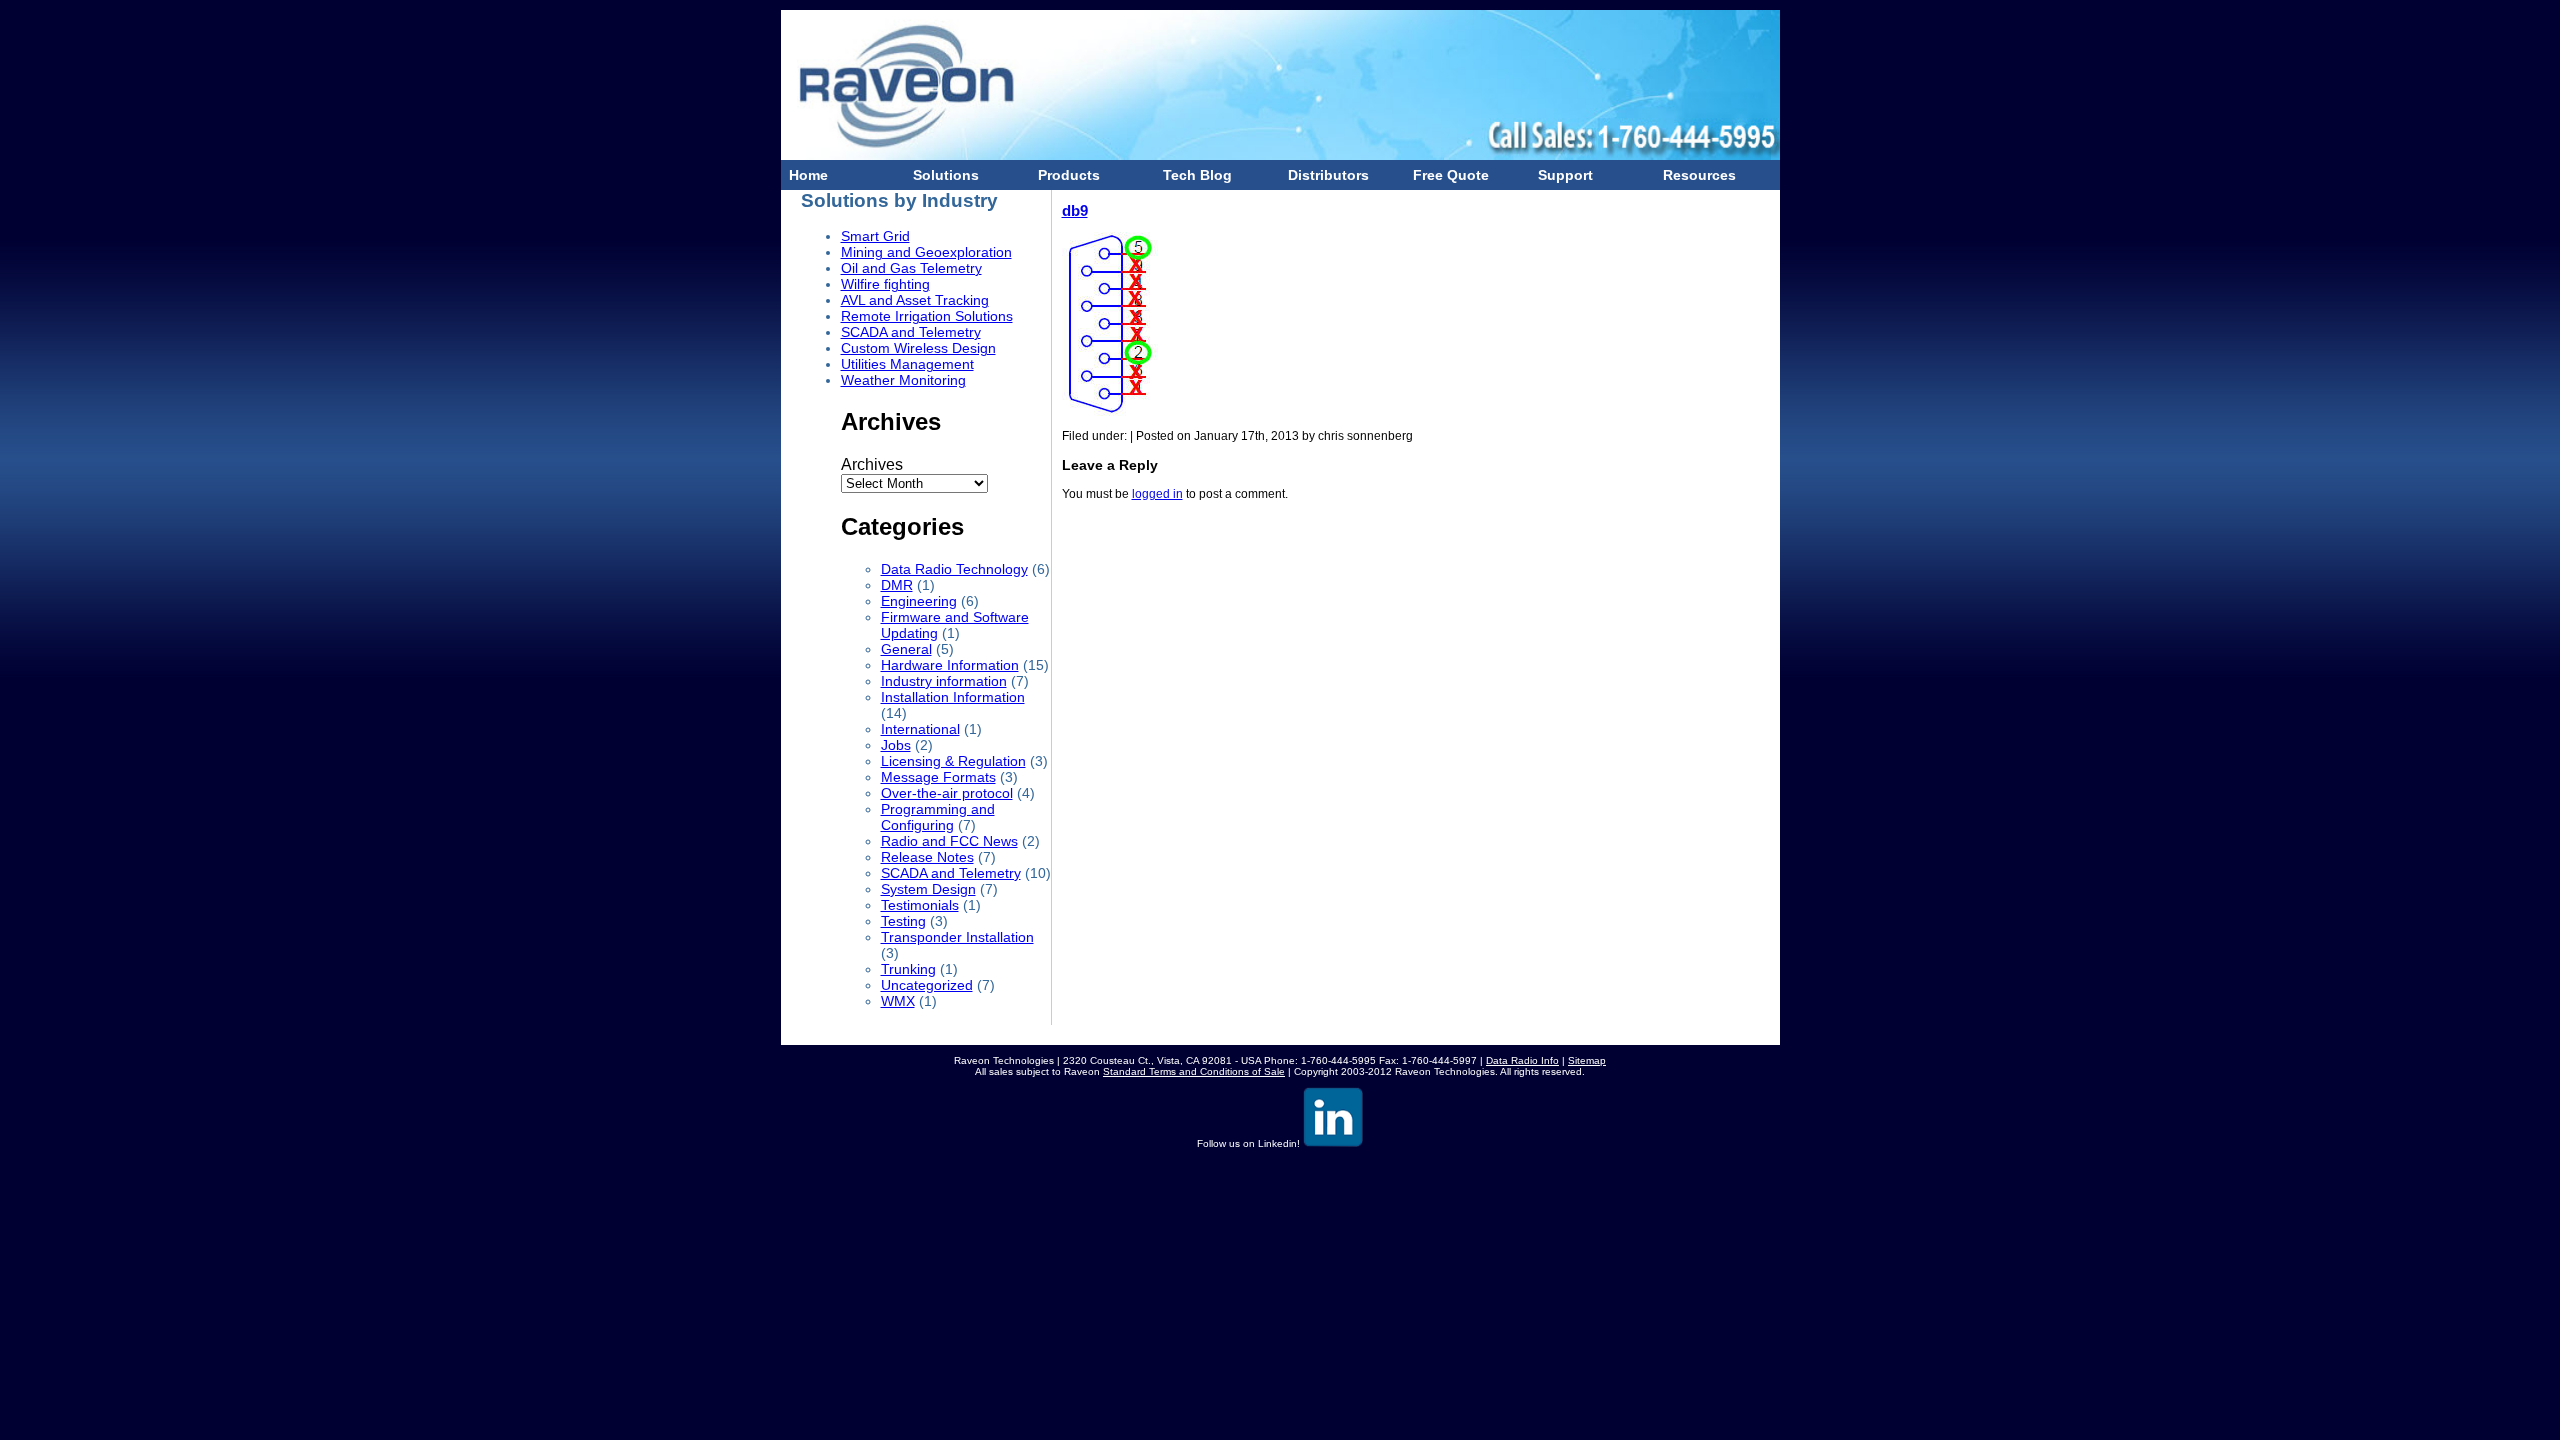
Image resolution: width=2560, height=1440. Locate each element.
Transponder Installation (957, 937)
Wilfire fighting (885, 284)
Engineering (919, 601)
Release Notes (927, 857)
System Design (928, 889)
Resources (1695, 175)
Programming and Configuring (938, 817)
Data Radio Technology (954, 569)
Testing (903, 921)
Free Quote (1447, 175)
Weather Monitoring (903, 380)
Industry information (944, 681)
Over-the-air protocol (947, 793)
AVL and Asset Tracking (915, 300)
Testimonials (920, 905)
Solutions (942, 175)
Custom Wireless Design (918, 348)
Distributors (1324, 175)
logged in (1157, 494)
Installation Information (953, 697)
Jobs (896, 745)
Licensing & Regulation (953, 761)
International (920, 729)
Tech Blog (1193, 175)
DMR (897, 585)
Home (804, 175)
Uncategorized (927, 985)
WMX (898, 1001)
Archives (872, 464)
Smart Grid (875, 236)
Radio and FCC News (949, 841)
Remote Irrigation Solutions (927, 316)
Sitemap (1587, 1060)
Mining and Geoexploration (926, 252)
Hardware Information (950, 665)
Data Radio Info (1522, 1060)
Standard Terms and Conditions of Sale (1194, 1071)
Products (1065, 175)
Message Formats (938, 777)
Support (1561, 175)
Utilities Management (907, 364)
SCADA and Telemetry (911, 332)
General (906, 649)
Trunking (908, 969)
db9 (1075, 210)
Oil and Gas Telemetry (911, 268)
